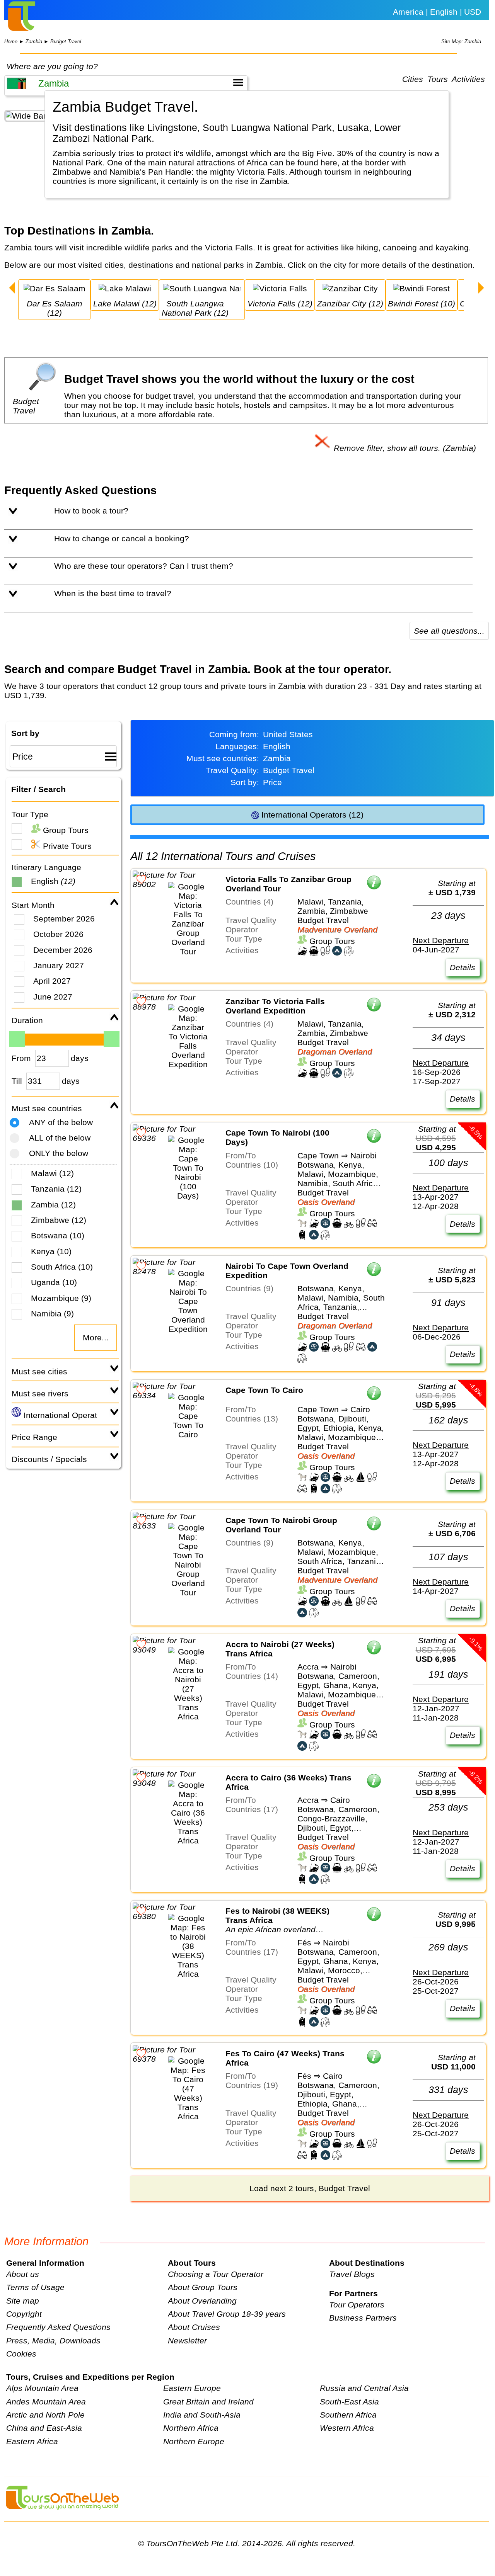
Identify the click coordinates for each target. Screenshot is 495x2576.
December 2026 (63, 950)
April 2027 (52, 981)
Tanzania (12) (56, 1189)
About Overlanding (202, 2301)
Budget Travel (66, 42)
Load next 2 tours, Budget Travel (310, 2188)
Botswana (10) (58, 1235)
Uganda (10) (54, 1282)
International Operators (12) (311, 815)
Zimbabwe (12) (59, 1220)
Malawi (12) (52, 1173)
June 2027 (53, 997)
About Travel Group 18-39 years (227, 2314)
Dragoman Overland (335, 1052)
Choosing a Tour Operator (216, 2274)
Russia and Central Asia (364, 2388)
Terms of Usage (35, 2287)
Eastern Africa (32, 2441)
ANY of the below (61, 1122)
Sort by (25, 733)
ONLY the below (59, 1153)
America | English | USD (437, 12)
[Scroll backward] (12, 289)
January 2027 (59, 965)
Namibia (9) (52, 1314)
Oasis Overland (326, 1202)
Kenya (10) (51, 1251)
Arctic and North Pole (45, 2415)
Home (11, 42)
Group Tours (65, 830)
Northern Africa (191, 2428)
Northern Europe (194, 2441)
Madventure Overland (337, 929)
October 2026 (58, 934)
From (21, 1058)
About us (23, 2274)
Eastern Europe (192, 2388)
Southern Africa (348, 2415)
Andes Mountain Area (46, 2402)
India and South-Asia (202, 2415)
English (53, 881)
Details (463, 967)
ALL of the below (60, 1138)
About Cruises (194, 2327)
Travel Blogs (352, 2274)
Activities (468, 79)
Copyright (24, 2314)
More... (96, 1337)
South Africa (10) (62, 1267)
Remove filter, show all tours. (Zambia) (404, 448)
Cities (413, 79)
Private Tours (66, 846)
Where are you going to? (52, 66)
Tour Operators (357, 2305)
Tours (438, 79)
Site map (23, 2301)
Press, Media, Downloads (53, 2341)
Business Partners (363, 2318)
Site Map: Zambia (461, 42)
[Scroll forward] (481, 289)
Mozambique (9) (61, 1298)
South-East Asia (349, 2402)
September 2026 (64, 919)
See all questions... (449, 631)
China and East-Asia (44, 2428)
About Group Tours (203, 2287)
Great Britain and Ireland (208, 2402)
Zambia (34, 42)
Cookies (21, 2354)
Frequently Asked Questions (58, 2327)
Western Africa (347, 2428)
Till (17, 1081)
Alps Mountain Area (42, 2388)
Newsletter (187, 2341)
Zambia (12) (53, 1205)
